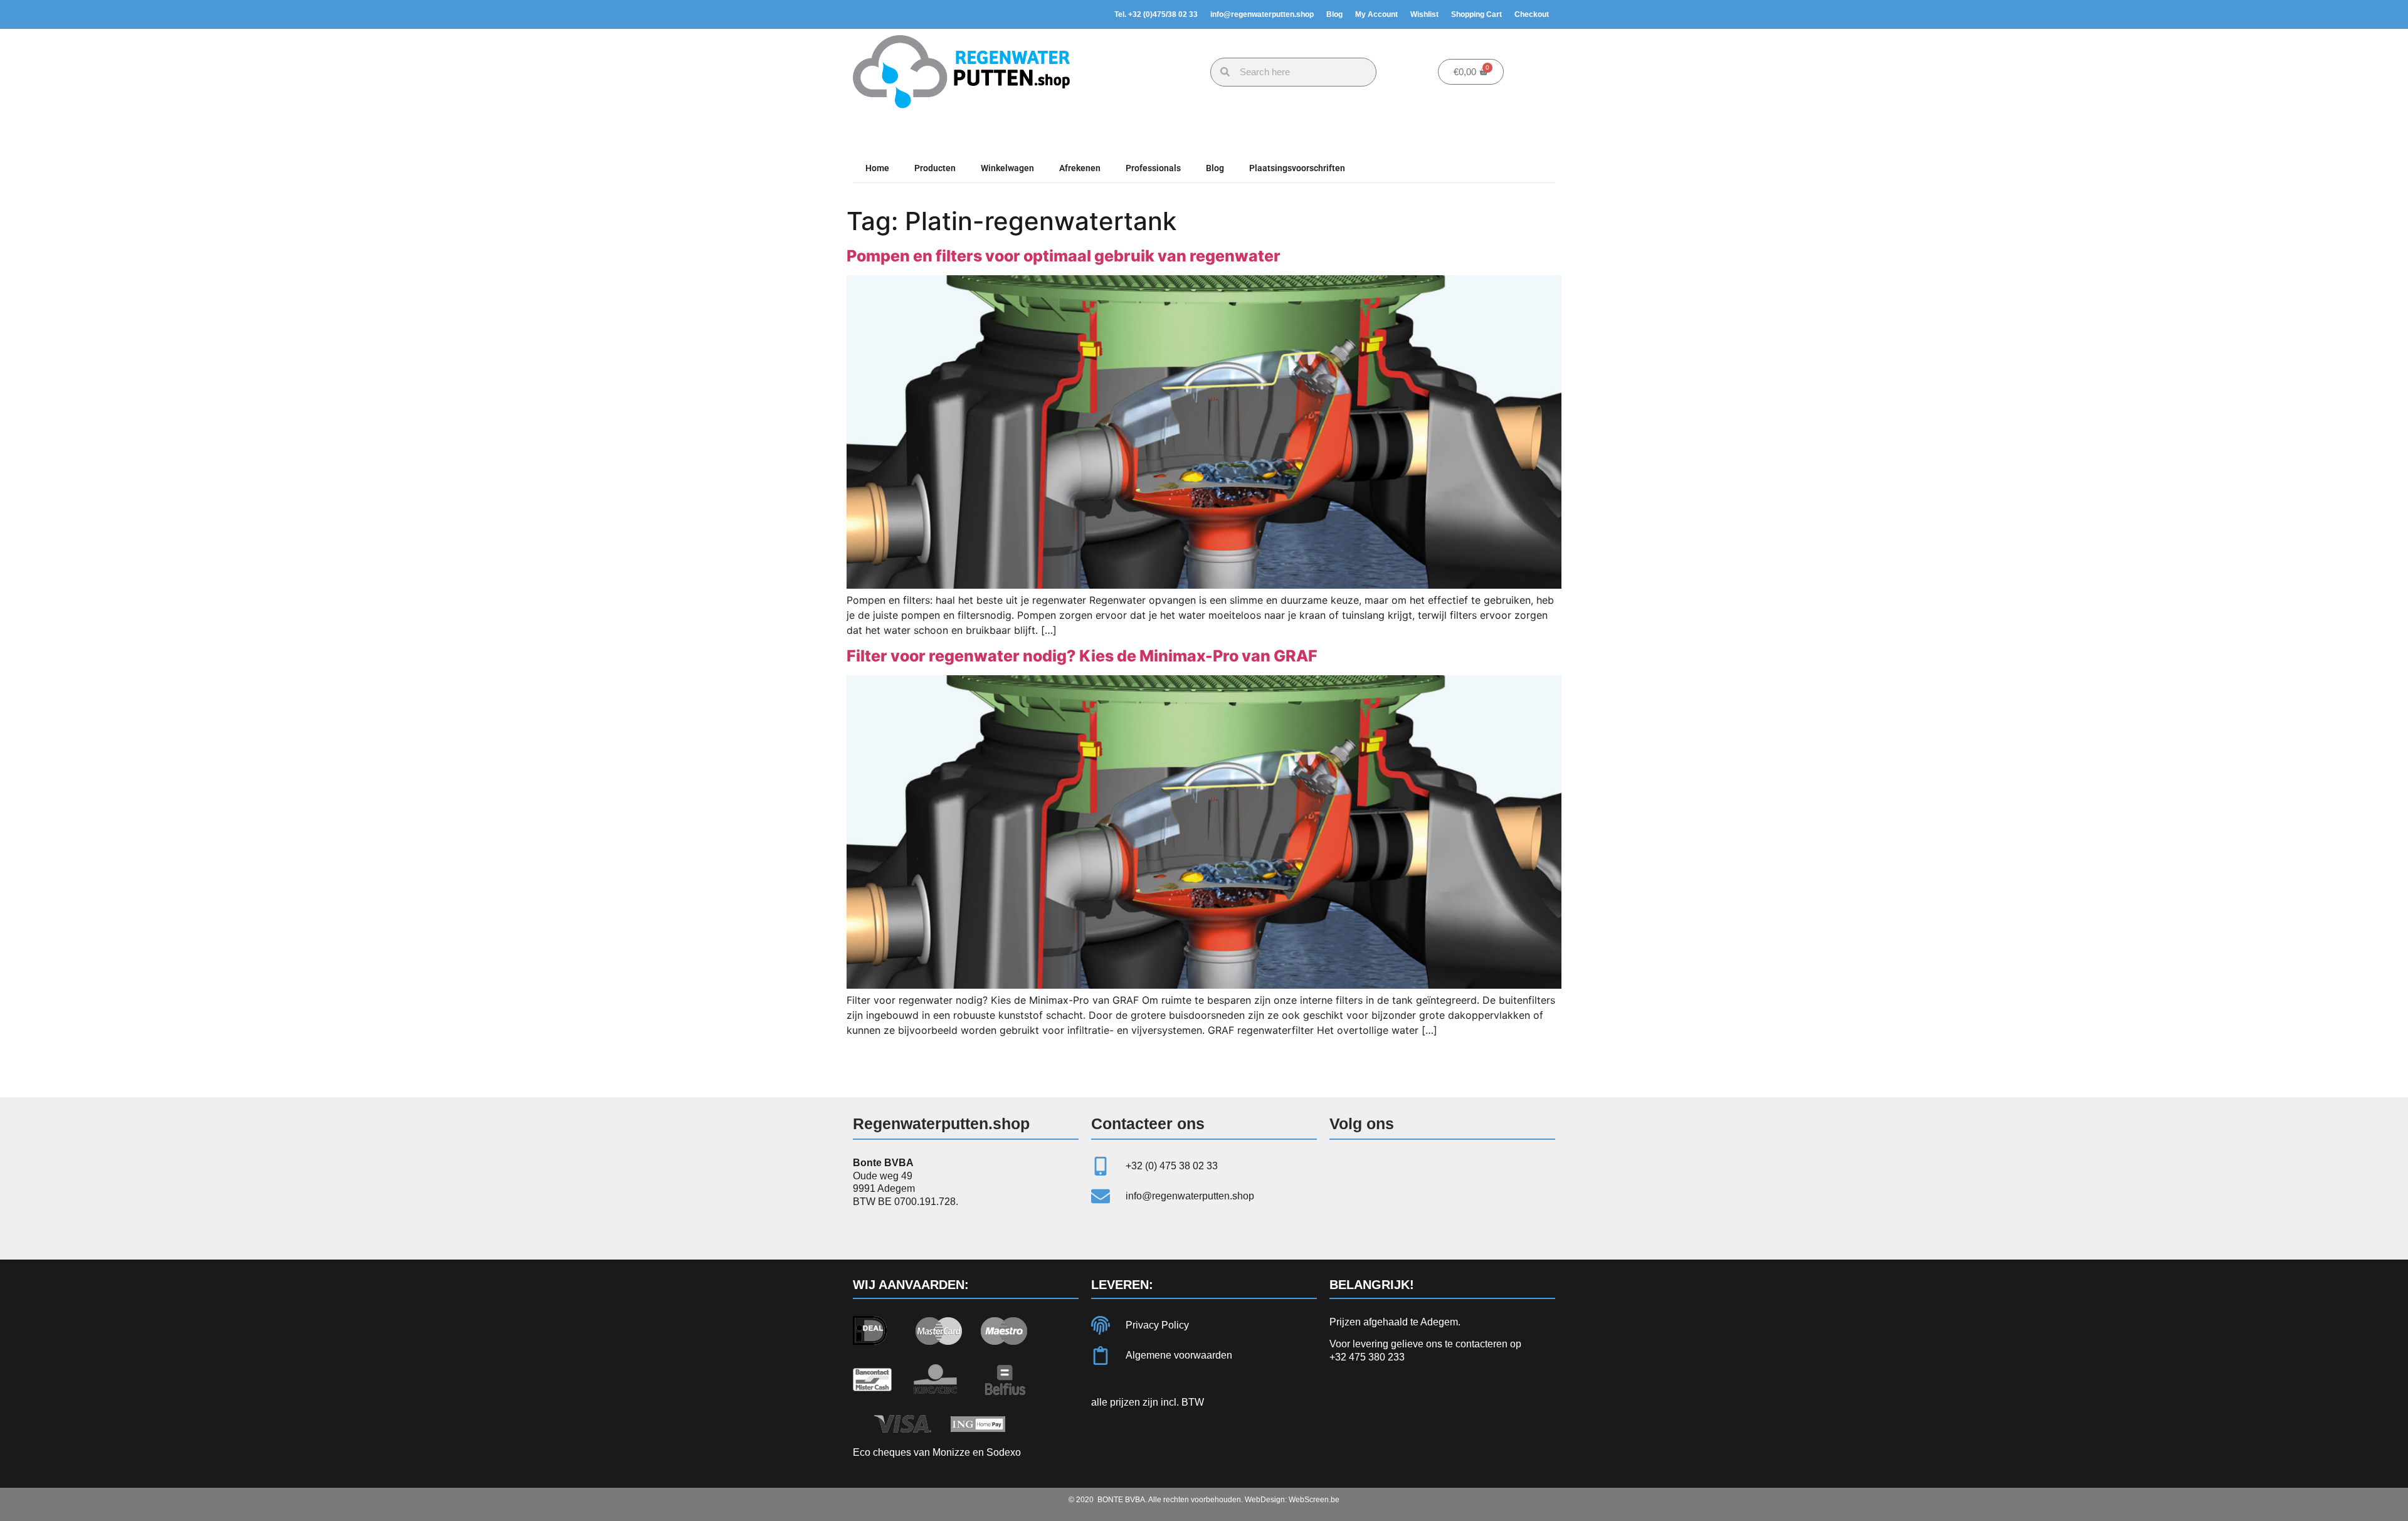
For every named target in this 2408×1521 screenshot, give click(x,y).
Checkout (1532, 14)
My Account (1376, 14)
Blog (1334, 14)
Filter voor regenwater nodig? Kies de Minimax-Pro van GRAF (1082, 656)
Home (877, 168)
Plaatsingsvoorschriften (1297, 168)
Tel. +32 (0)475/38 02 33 (1156, 14)
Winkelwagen (1007, 168)
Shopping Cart (1476, 14)
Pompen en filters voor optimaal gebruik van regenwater (1064, 256)
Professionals (1153, 168)
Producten (935, 168)
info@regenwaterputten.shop (1262, 14)
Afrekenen (1080, 168)
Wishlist (1424, 14)
